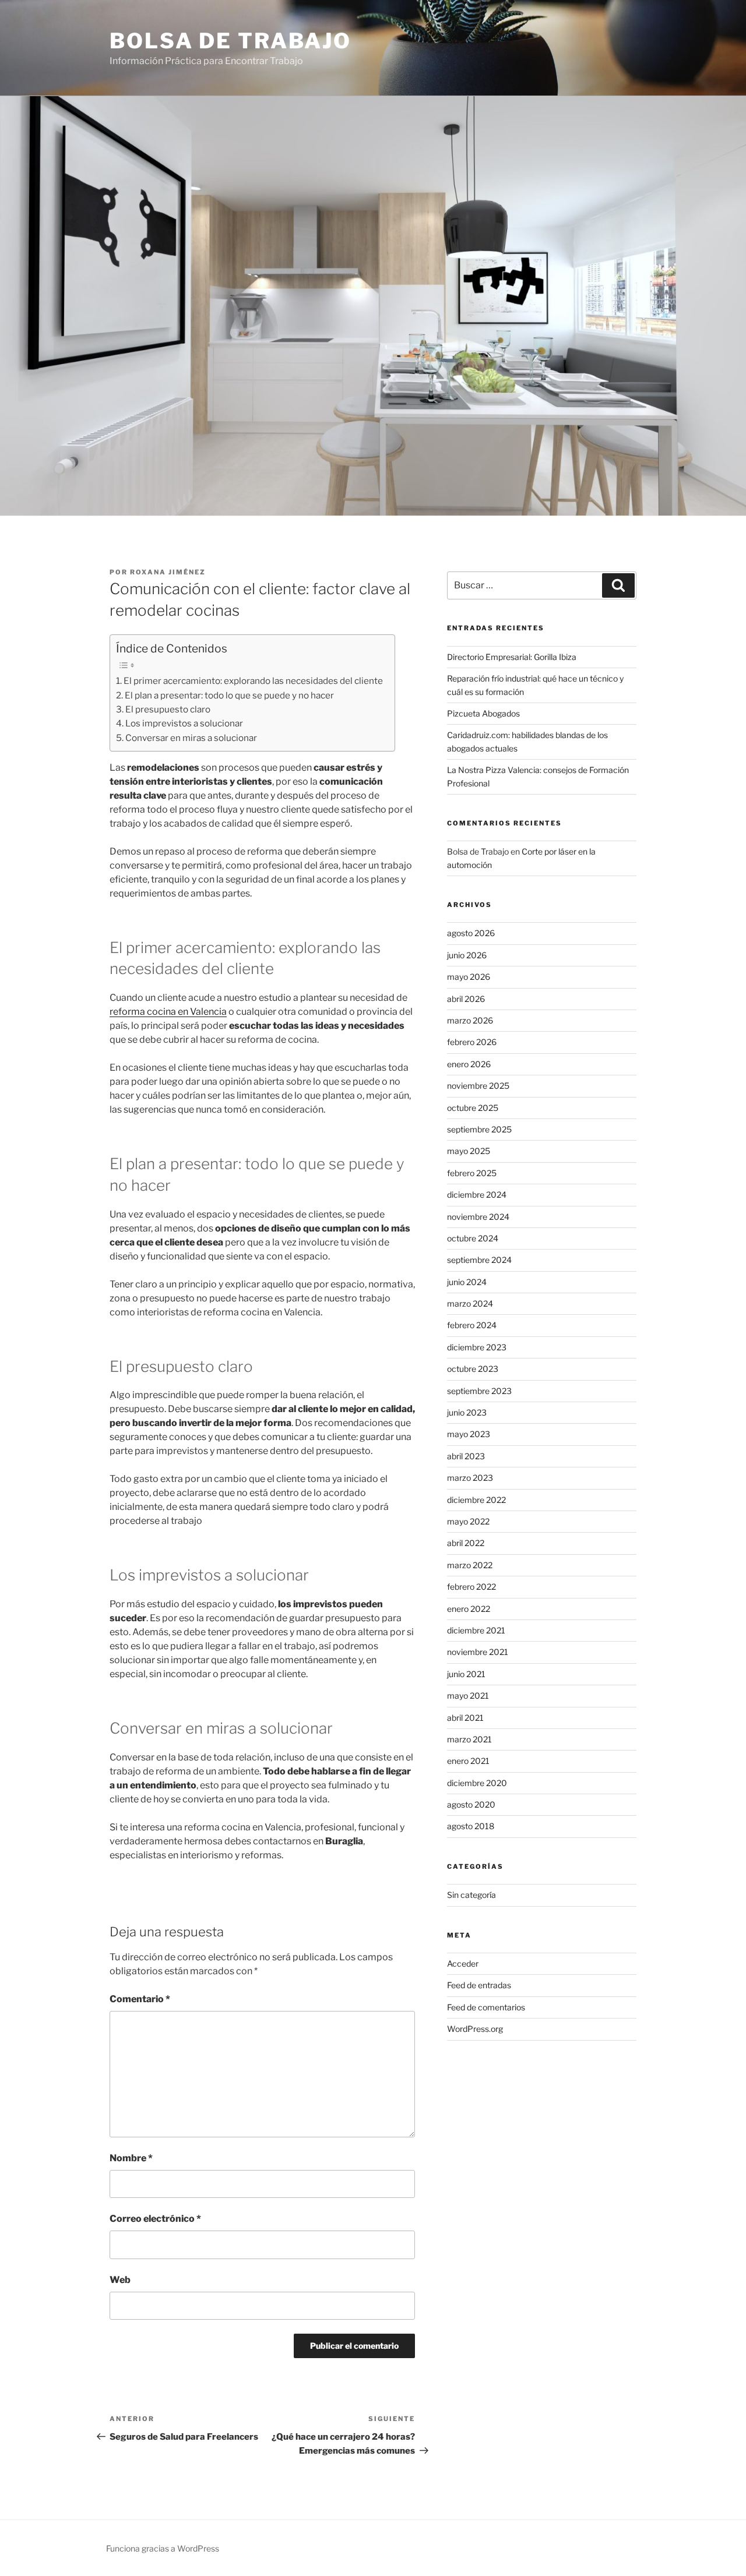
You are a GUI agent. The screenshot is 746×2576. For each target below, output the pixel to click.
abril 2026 (466, 999)
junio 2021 (466, 1674)
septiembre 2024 (479, 1260)
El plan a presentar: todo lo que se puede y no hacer (229, 695)
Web (120, 2280)
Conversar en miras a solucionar (191, 738)
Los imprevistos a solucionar (184, 723)
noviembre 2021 (478, 1652)
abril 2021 (465, 1718)
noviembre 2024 (478, 1217)
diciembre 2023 (477, 1347)
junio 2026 (467, 955)
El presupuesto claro (168, 709)
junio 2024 (467, 1282)
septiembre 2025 (479, 1129)
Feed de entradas (479, 1985)
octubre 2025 (473, 1108)
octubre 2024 (473, 1238)
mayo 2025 (469, 1151)
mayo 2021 (468, 1695)
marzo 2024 (470, 1303)
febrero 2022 (471, 1587)
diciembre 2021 (476, 1630)
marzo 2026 (470, 1020)
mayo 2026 (469, 977)
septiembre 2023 (479, 1391)
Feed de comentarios (486, 2007)
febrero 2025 (472, 1173)
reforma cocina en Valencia (168, 1012)
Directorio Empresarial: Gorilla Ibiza (512, 657)
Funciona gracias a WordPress (163, 2548)
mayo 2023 (469, 1434)
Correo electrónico (155, 2219)
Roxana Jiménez (168, 572)
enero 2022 (469, 1609)
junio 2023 (467, 1412)
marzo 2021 (469, 1739)
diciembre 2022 (476, 1500)
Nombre (131, 2158)
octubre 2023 (473, 1369)
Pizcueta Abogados (483, 713)
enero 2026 (469, 1064)
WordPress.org (475, 2029)
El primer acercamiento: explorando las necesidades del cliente (253, 681)
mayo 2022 (468, 1521)
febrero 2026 (472, 1042)
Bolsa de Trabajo (231, 41)
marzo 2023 (470, 1478)
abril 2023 (466, 1456)
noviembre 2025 (478, 1086)
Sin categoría (471, 1895)
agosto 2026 (471, 933)
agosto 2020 (471, 1804)
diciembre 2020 (477, 1783)
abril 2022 (466, 1543)
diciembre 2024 (477, 1195)
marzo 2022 (470, 1565)
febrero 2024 (472, 1325)
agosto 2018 (471, 1826)
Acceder (463, 1963)
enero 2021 (468, 1761)
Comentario (140, 1999)
